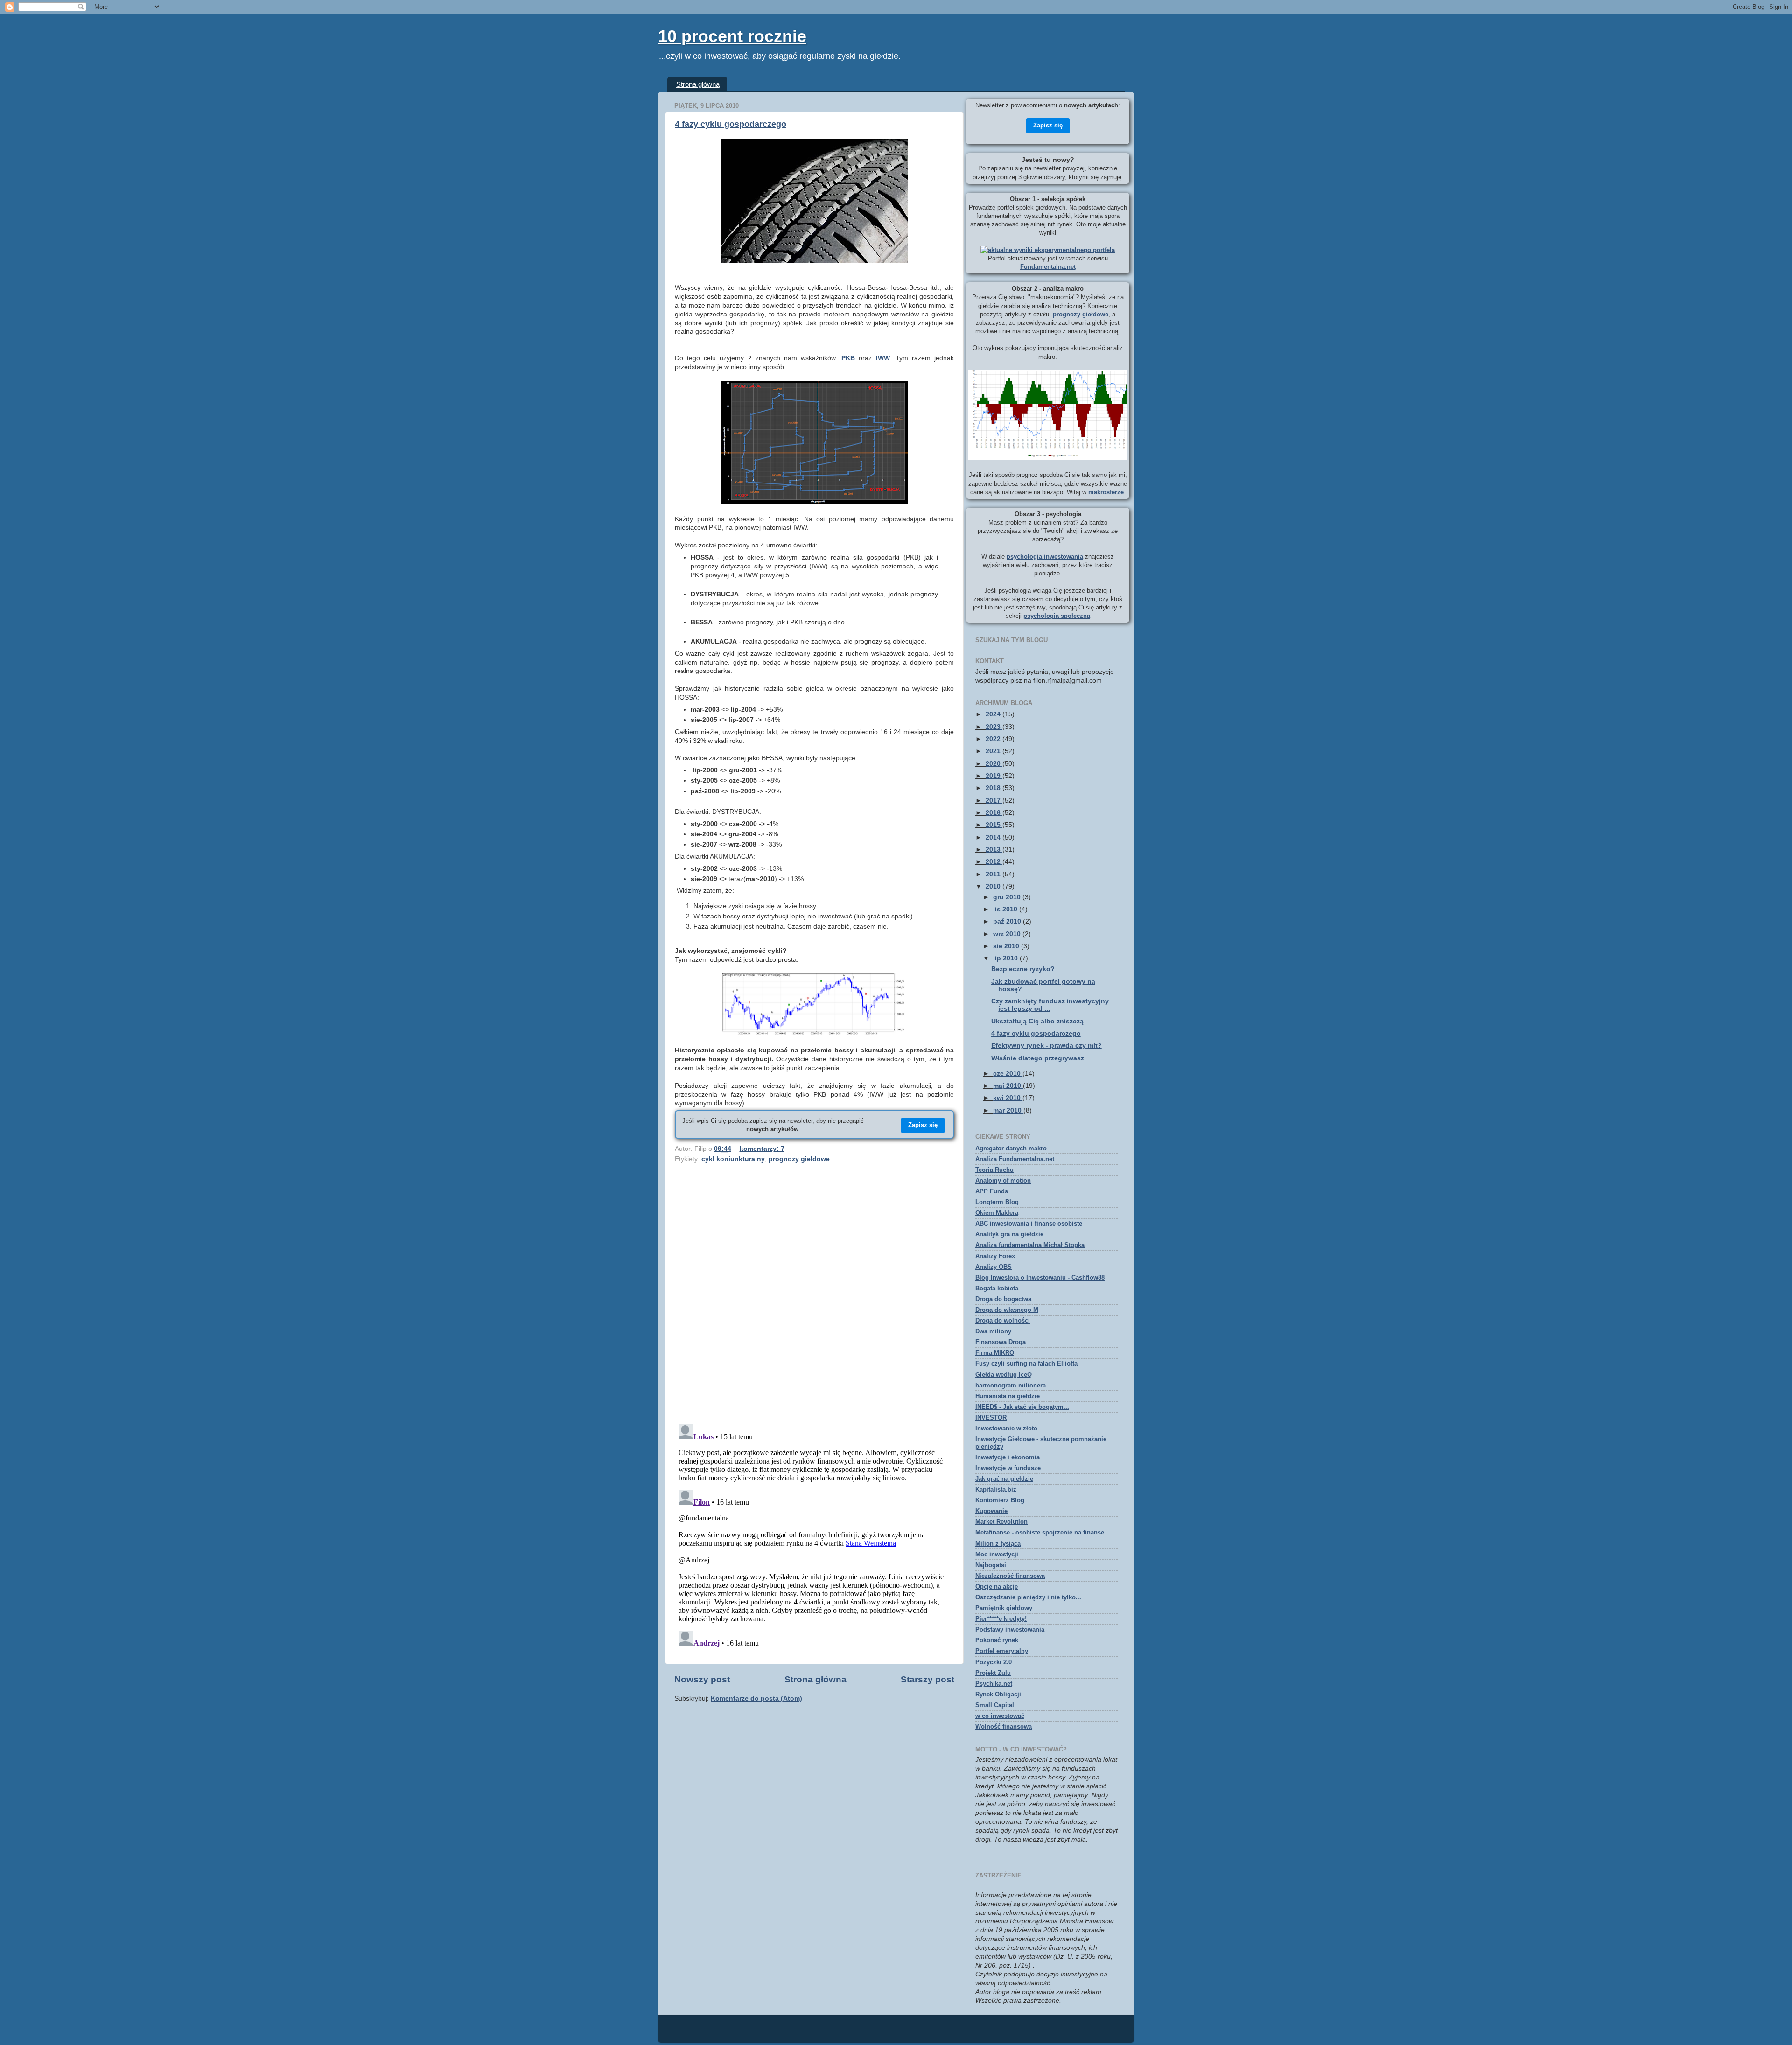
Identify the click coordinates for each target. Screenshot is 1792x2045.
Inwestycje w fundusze (1008, 1468)
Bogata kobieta (997, 1288)
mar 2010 (1008, 1110)
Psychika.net (994, 1684)
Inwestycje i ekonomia (1008, 1457)
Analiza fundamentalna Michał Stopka (1030, 1245)
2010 (994, 886)
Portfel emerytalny (1002, 1651)
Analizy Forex (995, 1256)
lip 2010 (1006, 958)
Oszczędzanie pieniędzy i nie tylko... (1028, 1597)
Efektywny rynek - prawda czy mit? (1046, 1046)
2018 (994, 788)
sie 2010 (1007, 946)
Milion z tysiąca (998, 1544)
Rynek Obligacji (998, 1694)
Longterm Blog (997, 1202)
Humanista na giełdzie (1008, 1396)
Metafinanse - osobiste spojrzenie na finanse (1040, 1532)
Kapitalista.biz (996, 1489)
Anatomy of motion (1003, 1180)
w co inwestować (1000, 1716)
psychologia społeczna (1057, 616)
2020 (994, 764)
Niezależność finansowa (1010, 1576)
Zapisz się (923, 1125)
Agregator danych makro (1011, 1148)
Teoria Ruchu (994, 1170)
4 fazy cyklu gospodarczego (731, 124)
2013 (994, 850)
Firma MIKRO (995, 1353)
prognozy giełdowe (799, 1159)
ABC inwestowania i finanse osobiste (1029, 1223)
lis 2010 (1006, 909)
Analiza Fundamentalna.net (1015, 1159)
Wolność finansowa (1004, 1726)
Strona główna (698, 84)
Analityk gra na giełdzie (1009, 1234)
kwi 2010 (1008, 1098)
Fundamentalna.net (1048, 267)
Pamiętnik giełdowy (1004, 1608)
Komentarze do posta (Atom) (756, 1698)
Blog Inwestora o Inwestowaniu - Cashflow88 (1040, 1278)
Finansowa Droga (1001, 1342)
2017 (994, 801)
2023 (994, 727)
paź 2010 (1008, 921)
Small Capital (995, 1705)
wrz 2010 (1008, 934)
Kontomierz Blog (1000, 1500)
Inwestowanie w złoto (1006, 1428)
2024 (994, 714)
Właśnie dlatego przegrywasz (1038, 1058)
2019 (994, 776)
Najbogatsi (991, 1565)
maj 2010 (1008, 1086)
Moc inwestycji (997, 1554)
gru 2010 (1008, 897)
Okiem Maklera (997, 1213)
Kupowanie (991, 1511)
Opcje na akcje (997, 1586)
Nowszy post (702, 1679)
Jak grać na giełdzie (1004, 1479)
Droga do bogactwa (1003, 1299)
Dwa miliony (993, 1331)
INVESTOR (991, 1418)
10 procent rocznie (732, 36)
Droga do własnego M (1007, 1310)
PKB (848, 358)
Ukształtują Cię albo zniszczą (1037, 1021)
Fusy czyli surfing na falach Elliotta (1026, 1363)
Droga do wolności (1003, 1320)
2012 (994, 862)
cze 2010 (1008, 1074)
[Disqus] (814, 1296)
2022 (994, 739)
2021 (994, 751)
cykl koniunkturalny (733, 1159)
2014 (994, 837)
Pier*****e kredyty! (1001, 1619)
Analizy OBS (994, 1267)
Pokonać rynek (997, 1640)
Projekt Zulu (993, 1673)
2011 (994, 874)
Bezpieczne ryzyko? (1023, 969)
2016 (994, 813)
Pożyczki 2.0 (994, 1662)
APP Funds (992, 1191)
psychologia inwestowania (1045, 557)
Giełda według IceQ (1004, 1375)
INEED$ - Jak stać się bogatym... (1022, 1407)
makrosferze (1106, 492)
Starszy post (927, 1679)
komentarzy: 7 (762, 1149)
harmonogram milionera (1011, 1385)
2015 (994, 825)
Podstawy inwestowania (1010, 1629)
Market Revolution (1001, 1522)
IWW (883, 358)
